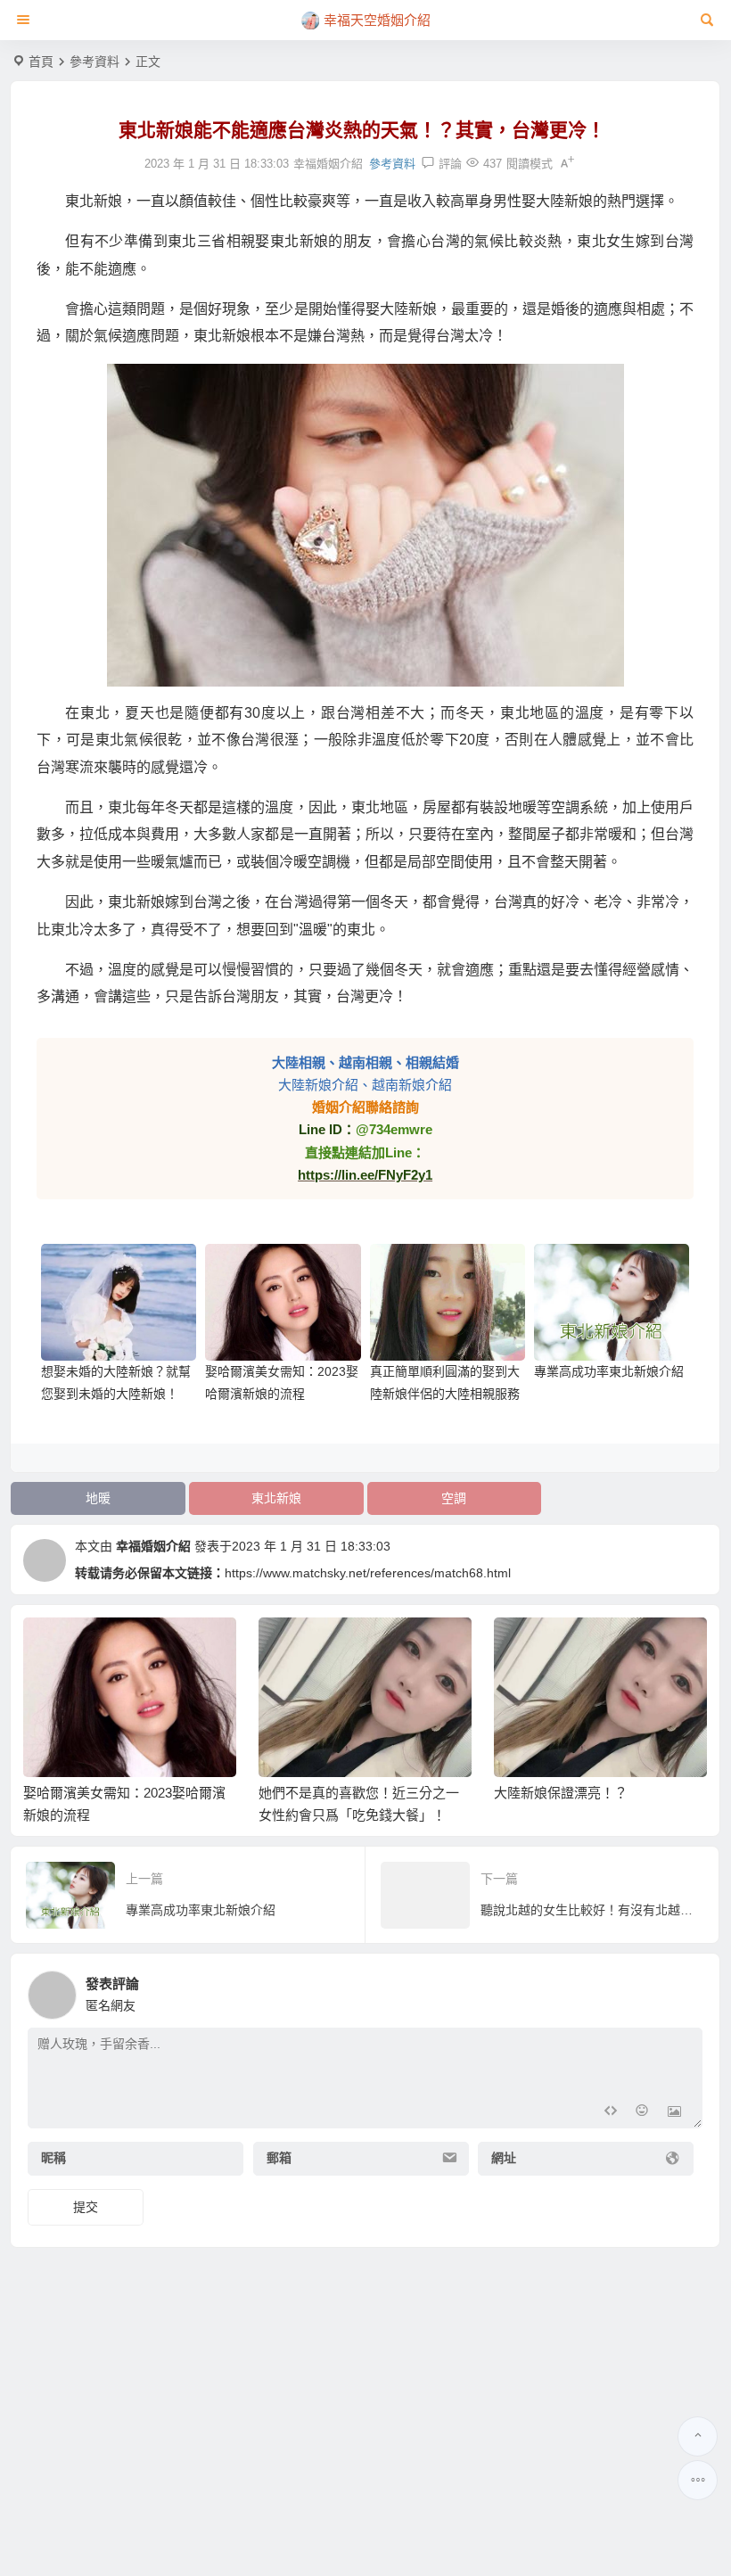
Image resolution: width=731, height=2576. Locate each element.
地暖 (98, 1498)
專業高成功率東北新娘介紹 (609, 1371)
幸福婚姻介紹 (153, 1546)
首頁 (41, 62)
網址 (504, 2159)
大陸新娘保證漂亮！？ (561, 1793)
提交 (86, 2207)
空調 (454, 1498)
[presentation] (604, 1646)
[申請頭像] (685, 1990)
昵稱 (53, 2159)
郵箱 (279, 2159)
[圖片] (674, 2113)
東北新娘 (276, 1498)
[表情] (642, 2113)
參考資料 (94, 62)
